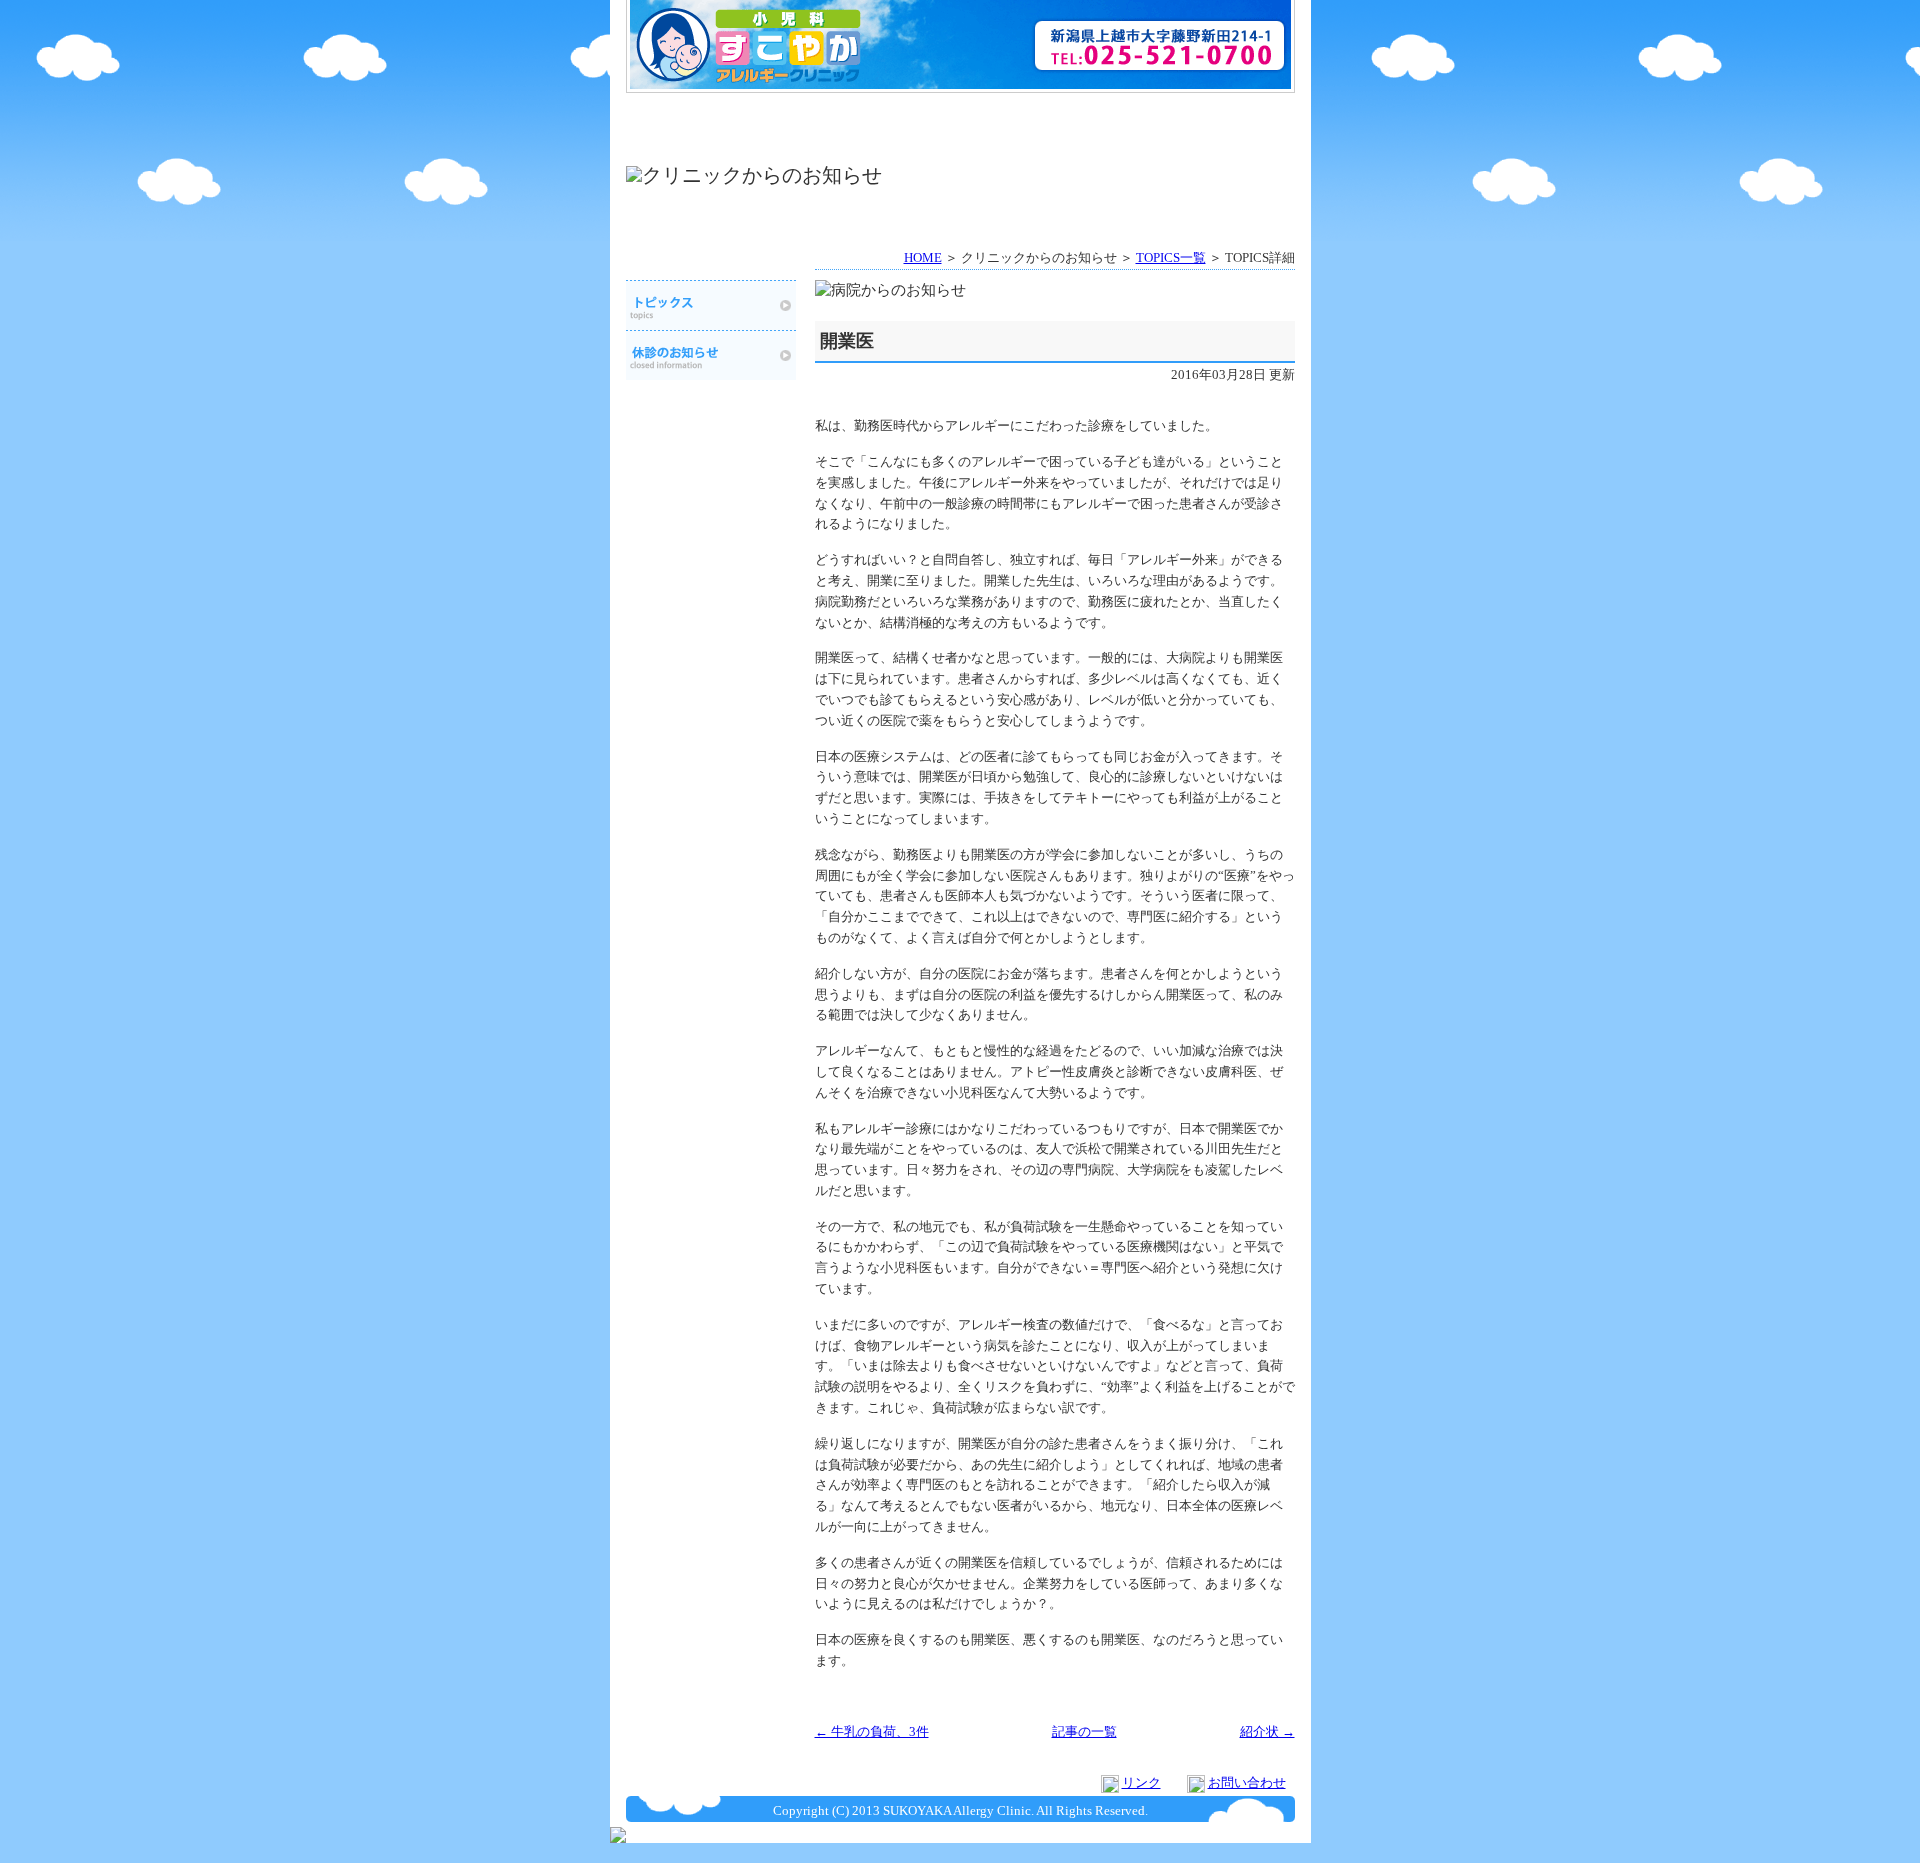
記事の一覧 (1084, 1731)
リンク (1141, 1782)
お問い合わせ (1247, 1782)
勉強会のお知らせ (1044, 143)
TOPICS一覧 (1171, 257)
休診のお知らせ (1212, 143)
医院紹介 (876, 114)
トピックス (711, 305)
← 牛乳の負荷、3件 (872, 1731)
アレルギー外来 (876, 143)
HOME (708, 114)
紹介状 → (1267, 1731)
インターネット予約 (1044, 114)
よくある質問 (1212, 114)
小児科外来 (708, 143)
